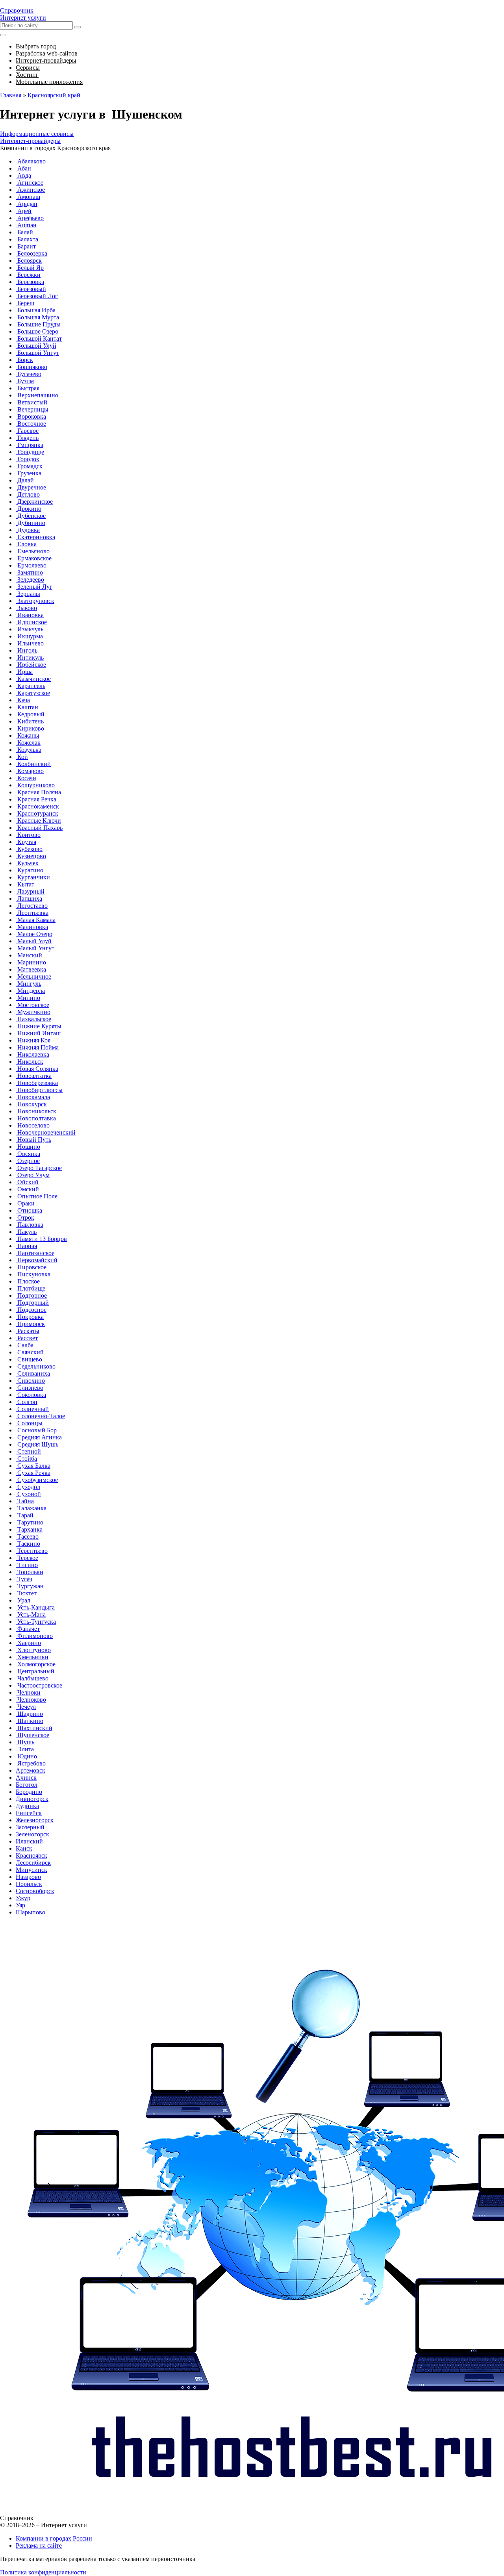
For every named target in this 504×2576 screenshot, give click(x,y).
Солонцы (29, 1423)
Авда (23, 175)
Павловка (30, 1225)
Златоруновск (35, 601)
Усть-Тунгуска (36, 1622)
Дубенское (31, 516)
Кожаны (28, 735)
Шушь (25, 1742)
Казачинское (33, 679)
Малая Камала (36, 920)
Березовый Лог (37, 296)
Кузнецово (31, 856)
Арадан (27, 204)
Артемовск (31, 1770)
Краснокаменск (37, 806)
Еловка (26, 544)
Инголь (27, 650)
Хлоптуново (33, 1650)
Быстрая (28, 388)
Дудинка (27, 1806)
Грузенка (29, 473)
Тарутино (30, 1522)
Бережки (28, 275)
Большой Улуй (36, 346)
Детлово (28, 494)
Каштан (27, 707)
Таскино (28, 1544)
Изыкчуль (30, 629)
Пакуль (26, 1232)
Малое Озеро (34, 934)
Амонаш (28, 197)
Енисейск (29, 1813)
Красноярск (31, 1855)
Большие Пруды (38, 324)
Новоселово (33, 1125)
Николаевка (32, 1054)
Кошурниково (35, 785)
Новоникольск (36, 1111)
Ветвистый (31, 402)
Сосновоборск (35, 1891)
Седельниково (36, 1366)
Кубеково (29, 849)
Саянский (30, 1352)
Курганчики (33, 877)
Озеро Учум (33, 1175)
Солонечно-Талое (40, 1416)
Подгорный (32, 1303)
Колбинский (33, 764)
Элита (25, 1749)
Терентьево (32, 1551)
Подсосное (31, 1310)
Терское (27, 1558)
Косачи (26, 778)
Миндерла (30, 991)
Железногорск (35, 1820)
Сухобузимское (37, 1480)
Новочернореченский (46, 1132)
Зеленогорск (32, 1834)
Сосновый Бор (36, 1430)
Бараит (26, 246)
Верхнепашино (37, 395)
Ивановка (30, 615)
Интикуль (30, 657)
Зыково (26, 608)
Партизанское (35, 1253)
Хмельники (32, 1657)
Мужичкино (33, 1012)
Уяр (20, 1905)
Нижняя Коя (33, 1040)
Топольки (30, 1572)
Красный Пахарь (39, 828)
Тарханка (29, 1529)
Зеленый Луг (34, 587)
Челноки (28, 1692)
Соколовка (31, 1395)
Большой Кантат (39, 338)
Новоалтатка (34, 1076)
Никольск (30, 1062)
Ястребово (31, 1763)
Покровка (30, 1317)
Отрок (25, 1218)
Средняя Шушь (37, 1444)
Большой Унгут (37, 353)
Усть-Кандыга (35, 1607)
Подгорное (31, 1295)
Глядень (27, 438)
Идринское (31, 622)
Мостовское (32, 1005)
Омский (27, 1189)
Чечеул (26, 1707)
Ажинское (30, 190)
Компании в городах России (54, 2538)
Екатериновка (35, 537)
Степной (28, 1451)
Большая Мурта (37, 317)
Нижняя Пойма (37, 1047)
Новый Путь (33, 1140)
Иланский (29, 1841)
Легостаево (32, 906)
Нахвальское (33, 1019)
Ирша (24, 672)
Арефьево (30, 218)
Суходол (28, 1487)
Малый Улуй (34, 941)
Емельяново (33, 551)
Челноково (31, 1700)
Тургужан (30, 1586)
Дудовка (28, 530)
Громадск (29, 466)
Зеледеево (30, 580)
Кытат (25, 884)
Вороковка (31, 416)
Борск (24, 360)
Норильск (29, 1884)
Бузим (25, 381)
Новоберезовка (37, 1083)
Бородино (29, 1792)
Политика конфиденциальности (43, 2572)
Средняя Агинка (39, 1437)
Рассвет (27, 1338)
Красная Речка (36, 799)
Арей (24, 211)
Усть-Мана (31, 1614)
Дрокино (29, 509)
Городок (28, 459)
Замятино (29, 572)
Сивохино (30, 1381)
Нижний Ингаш (38, 1033)
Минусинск (31, 1870)
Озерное (28, 1161)
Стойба (26, 1459)
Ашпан (26, 225)
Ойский (27, 1182)
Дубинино (31, 523)
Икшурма (29, 636)
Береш (25, 303)
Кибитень (30, 721)
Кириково (30, 728)
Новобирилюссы (39, 1090)
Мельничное (33, 976)
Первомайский (37, 1260)
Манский (29, 955)
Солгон (27, 1402)
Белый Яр (30, 268)
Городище (30, 452)
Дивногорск (32, 1799)
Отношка (29, 1210)
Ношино (28, 1147)
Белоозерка (31, 253)
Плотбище (31, 1288)
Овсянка (28, 1154)
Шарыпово (31, 1912)
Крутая (26, 842)
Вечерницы (32, 409)
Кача (23, 700)
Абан (23, 168)
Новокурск (31, 1104)
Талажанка (31, 1508)
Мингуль (29, 984)
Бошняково (31, 367)
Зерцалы (28, 594)
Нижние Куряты (39, 1026)
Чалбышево (32, 1678)
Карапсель (31, 686)
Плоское (28, 1281)
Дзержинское (34, 502)
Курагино (30, 870)
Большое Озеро (37, 331)
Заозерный (30, 1827)
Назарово (28, 1877)
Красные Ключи (38, 821)
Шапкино (30, 1721)
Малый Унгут (35, 948)
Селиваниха (33, 1373)
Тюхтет (26, 1593)
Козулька (29, 750)
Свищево (29, 1359)
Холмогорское (36, 1664)
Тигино (27, 1565)
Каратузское (33, 693)
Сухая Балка (33, 1466)
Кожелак (28, 743)
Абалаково (31, 161)
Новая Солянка (37, 1069)
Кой (22, 757)
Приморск (30, 1324)
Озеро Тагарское (39, 1168)
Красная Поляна (38, 792)
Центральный (35, 1671)
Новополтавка (36, 1118)
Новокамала (33, 1097)
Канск (24, 1848)
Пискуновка (33, 1274)
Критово (28, 835)
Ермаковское (34, 558)
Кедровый (30, 714)
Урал (23, 1600)
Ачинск (26, 1778)
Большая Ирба (36, 310)
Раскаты (28, 1331)
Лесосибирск (33, 1863)
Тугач (24, 1579)
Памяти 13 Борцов (41, 1239)
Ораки (25, 1203)
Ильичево (30, 643)
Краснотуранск (37, 813)
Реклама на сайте (39, 2545)
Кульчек (27, 863)
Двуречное (31, 487)
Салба (25, 1345)
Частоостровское (39, 1685)
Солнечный (32, 1409)
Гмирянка (30, 445)
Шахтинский (34, 1728)
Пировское (31, 1267)
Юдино (26, 1756)
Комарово (30, 771)
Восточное (31, 424)
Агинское (30, 183)
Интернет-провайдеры (30, 141)
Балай (24, 232)
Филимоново (34, 1636)
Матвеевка (31, 969)
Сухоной (28, 1494)
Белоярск (29, 261)
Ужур (23, 1898)
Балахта (27, 239)
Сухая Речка (33, 1473)
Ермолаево (31, 565)
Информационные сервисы (37, 134)
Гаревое (27, 431)
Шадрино (29, 1714)
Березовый (31, 289)
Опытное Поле (37, 1196)
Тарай (25, 1515)
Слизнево (30, 1388)
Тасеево (27, 1537)
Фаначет (28, 1629)
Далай (25, 480)
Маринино (31, 962)
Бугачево (29, 374)
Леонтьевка (32, 913)
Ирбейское (31, 665)
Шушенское (32, 1735)
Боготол (27, 1785)
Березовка (30, 282)
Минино (28, 998)
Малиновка (32, 927)
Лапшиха (29, 899)
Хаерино (28, 1643)
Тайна (25, 1501)
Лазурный (30, 891)
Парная (26, 1246)
